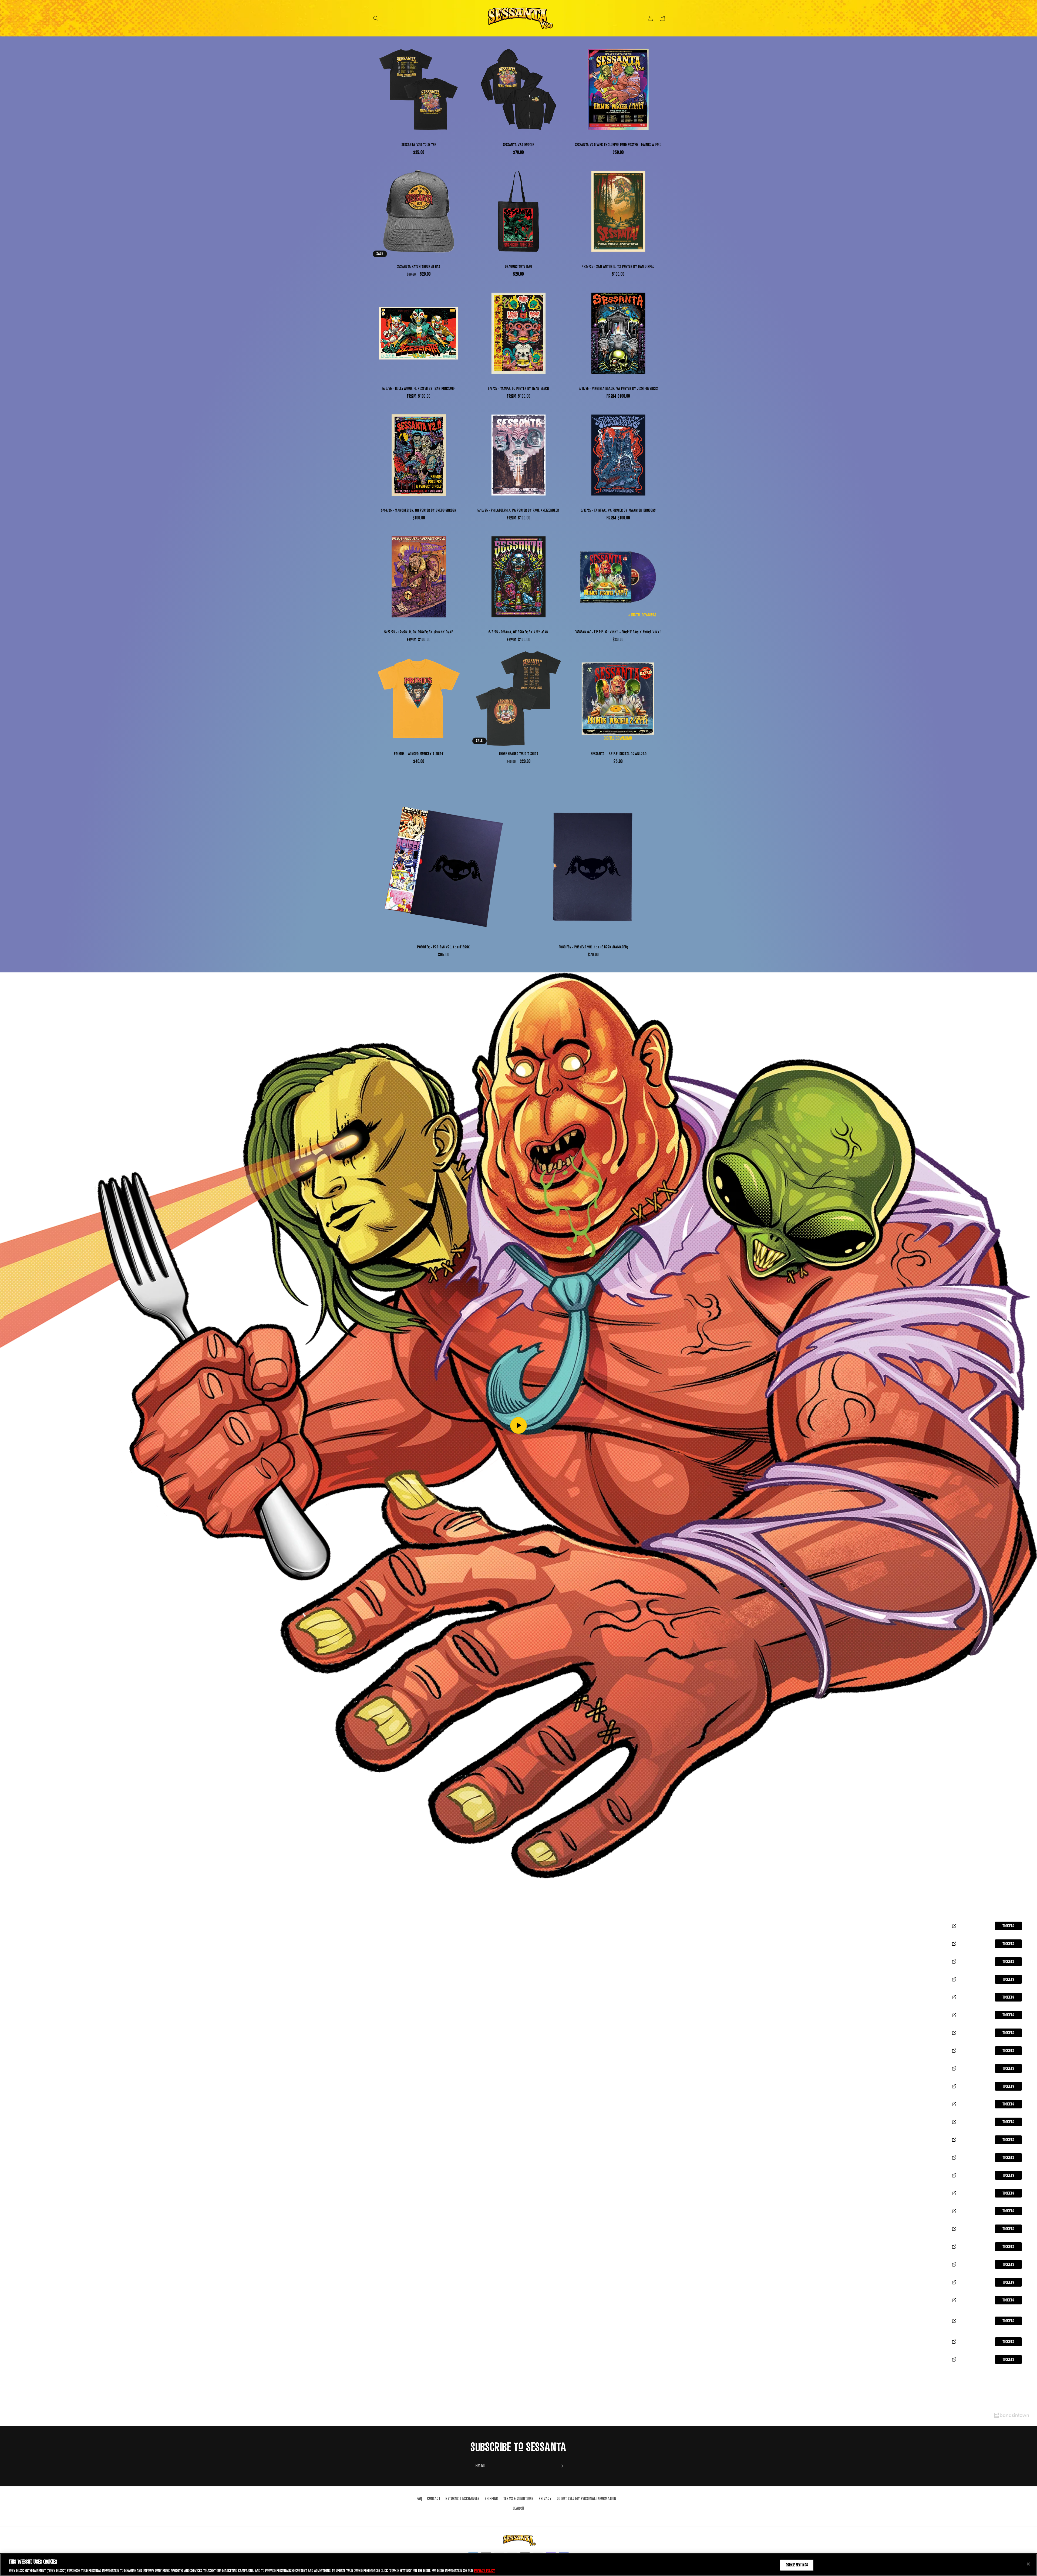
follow (523, 1894)
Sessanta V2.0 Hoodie (519, 145)
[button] (376, 18)
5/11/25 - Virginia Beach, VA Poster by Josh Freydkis (618, 389)
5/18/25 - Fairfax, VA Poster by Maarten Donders (618, 510)
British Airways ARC (29, 2072)
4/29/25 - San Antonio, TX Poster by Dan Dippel (618, 267)
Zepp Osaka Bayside (28, 2345)
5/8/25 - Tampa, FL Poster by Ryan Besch (518, 389)
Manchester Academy (30, 2090)
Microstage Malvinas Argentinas (41, 2179)
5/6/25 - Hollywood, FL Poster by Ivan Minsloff (419, 389)
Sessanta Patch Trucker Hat (419, 267)
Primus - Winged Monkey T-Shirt (419, 754)
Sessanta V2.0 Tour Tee (419, 145)
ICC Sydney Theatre (27, 2286)
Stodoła (17, 1965)
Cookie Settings (797, 2565)
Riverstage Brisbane (28, 2250)
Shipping (491, 2499)
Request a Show (522, 2394)
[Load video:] (518, 1425)
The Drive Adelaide (26, 2214)
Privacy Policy (485, 2570)
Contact (434, 2499)
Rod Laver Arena (25, 2232)
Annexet (17, 1929)
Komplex (18, 2000)
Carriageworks (24, 2268)
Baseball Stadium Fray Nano (36, 2143)
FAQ (419, 2499)
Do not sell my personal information (587, 2499)
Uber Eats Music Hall (29, 1983)
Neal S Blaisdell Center (31, 2363)
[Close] (1028, 2564)
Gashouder (19, 2054)
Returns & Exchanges (462, 2499)
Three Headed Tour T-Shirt (519, 754)
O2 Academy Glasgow (29, 2107)
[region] (518, 2565)
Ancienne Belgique (26, 2018)
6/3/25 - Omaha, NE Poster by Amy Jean (518, 632)
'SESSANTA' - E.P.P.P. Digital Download (618, 754)
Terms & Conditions (518, 2499)
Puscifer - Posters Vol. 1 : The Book (444, 947)
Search (519, 2508)
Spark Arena (22, 2303)
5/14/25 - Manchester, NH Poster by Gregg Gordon (419, 510)
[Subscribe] (561, 2466)
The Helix (18, 2125)
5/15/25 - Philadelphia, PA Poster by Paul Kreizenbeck (518, 510)
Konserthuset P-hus (28, 1947)
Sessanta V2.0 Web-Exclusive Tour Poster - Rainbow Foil (618, 145)
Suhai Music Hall (25, 2161)
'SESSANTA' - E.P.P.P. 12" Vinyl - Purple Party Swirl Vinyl (618, 632)
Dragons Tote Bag (519, 267)
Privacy (545, 2499)
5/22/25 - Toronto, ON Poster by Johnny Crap (419, 632)
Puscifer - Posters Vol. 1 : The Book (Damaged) (593, 947)
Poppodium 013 (22, 2036)
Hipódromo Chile (24, 2196)
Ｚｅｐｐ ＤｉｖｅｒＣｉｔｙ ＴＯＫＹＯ (43, 2324)
